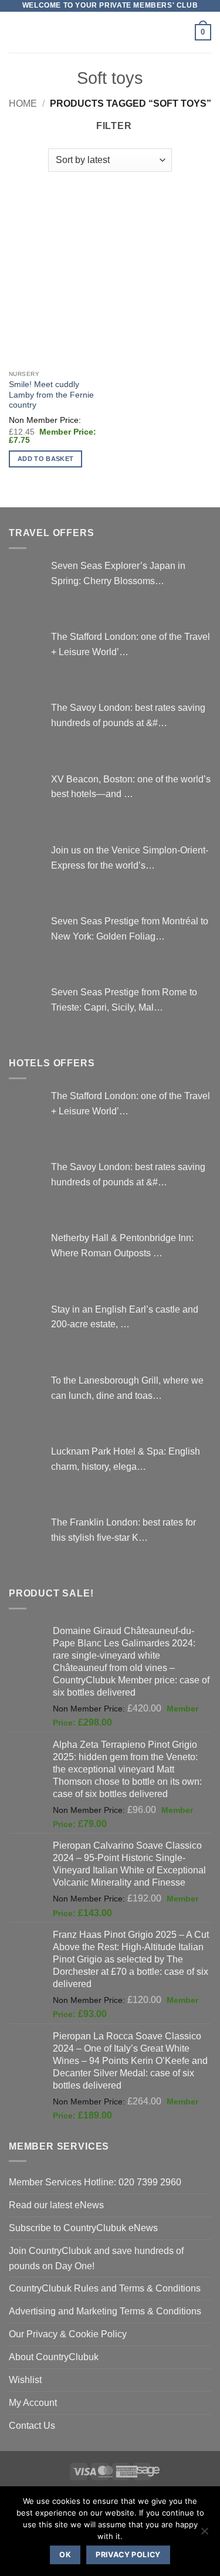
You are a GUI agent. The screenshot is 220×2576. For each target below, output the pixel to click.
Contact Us (32, 2425)
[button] (16, 32)
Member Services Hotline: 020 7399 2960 (95, 2182)
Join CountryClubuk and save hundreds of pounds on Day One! (96, 2258)
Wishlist (25, 2380)
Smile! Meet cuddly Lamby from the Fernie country (51, 395)
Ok (65, 2555)
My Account (33, 2402)
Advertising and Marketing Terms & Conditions (105, 2311)
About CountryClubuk (54, 2357)
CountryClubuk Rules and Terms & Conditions (105, 2288)
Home (23, 103)
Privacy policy (128, 2555)
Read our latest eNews (56, 2205)
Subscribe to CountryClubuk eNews (83, 2228)
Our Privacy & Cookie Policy (68, 2334)
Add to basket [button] (45, 459)
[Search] (182, 33)
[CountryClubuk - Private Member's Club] (110, 32)
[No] (204, 2534)
